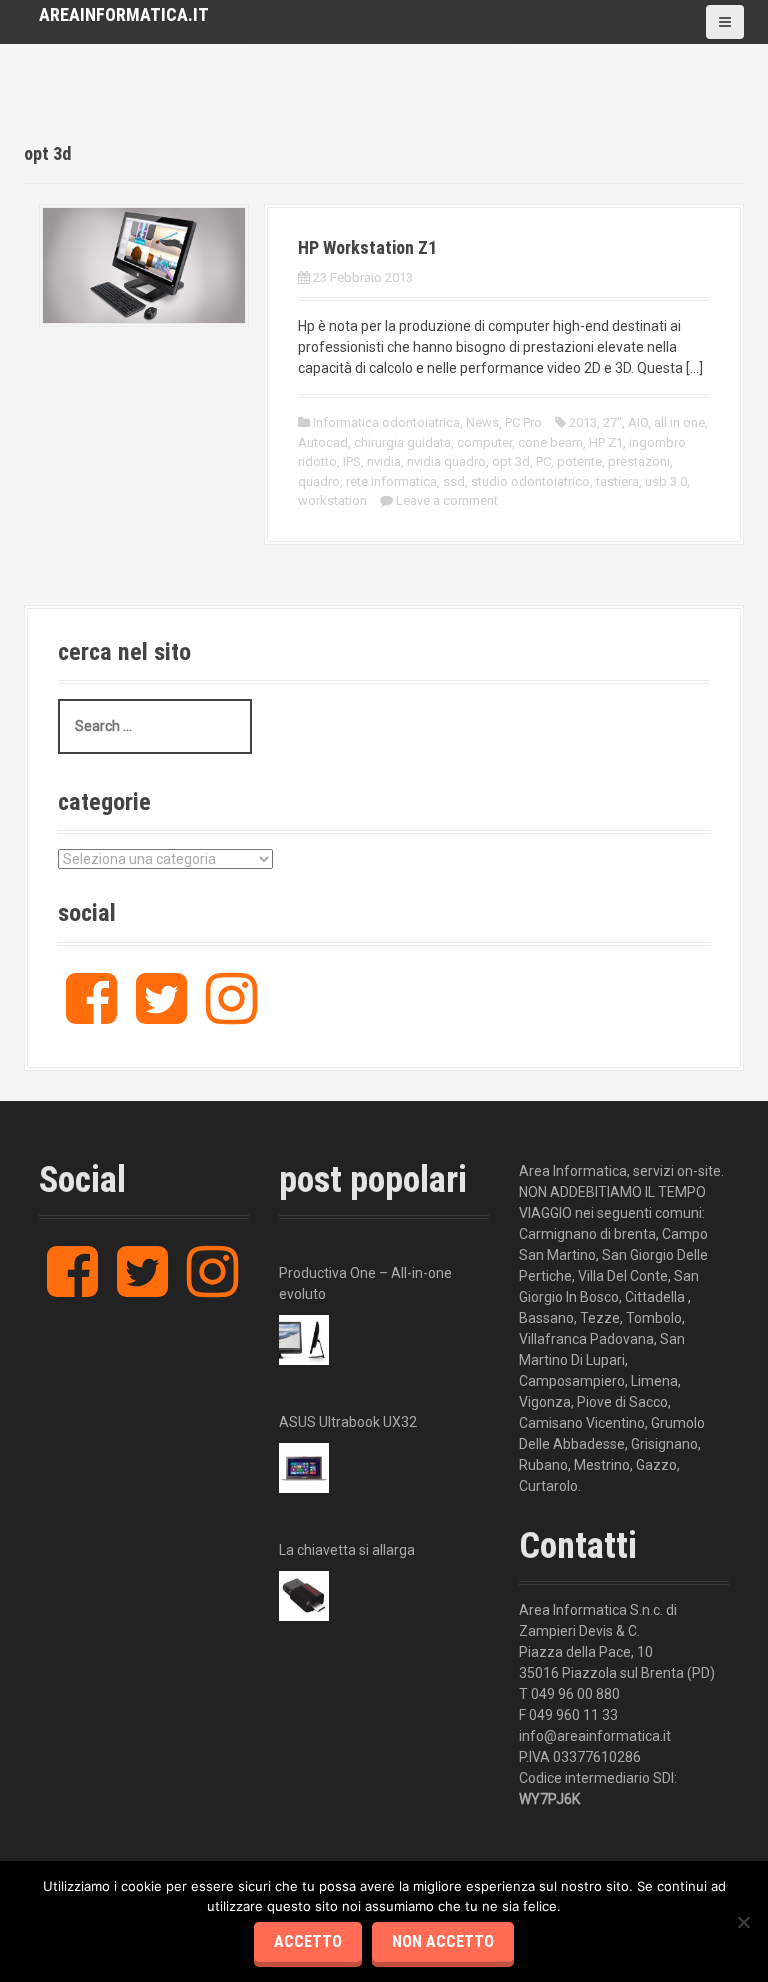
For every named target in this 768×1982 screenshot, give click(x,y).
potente (579, 461)
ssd (454, 481)
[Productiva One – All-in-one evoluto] (304, 1340)
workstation (332, 500)
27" (612, 422)
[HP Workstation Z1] (144, 264)
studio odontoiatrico (530, 481)
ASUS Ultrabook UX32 (348, 1422)
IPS (352, 461)
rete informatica (391, 481)
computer (484, 442)
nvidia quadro (446, 461)
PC (543, 461)
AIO (638, 422)
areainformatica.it (124, 14)
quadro (319, 481)
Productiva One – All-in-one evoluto (365, 1283)
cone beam (550, 442)
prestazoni (639, 461)
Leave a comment (447, 500)
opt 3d (511, 461)
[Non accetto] (743, 1922)
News (482, 422)
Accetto (308, 1941)
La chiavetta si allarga (347, 1550)
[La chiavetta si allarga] (304, 1596)
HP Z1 (606, 442)
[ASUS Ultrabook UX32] (304, 1468)
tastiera (617, 481)
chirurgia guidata (402, 442)
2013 (583, 422)
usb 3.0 (666, 481)
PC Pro (523, 422)
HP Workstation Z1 (367, 247)
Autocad (323, 442)
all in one (679, 422)
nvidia (384, 461)
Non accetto (443, 1941)
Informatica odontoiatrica (386, 422)
